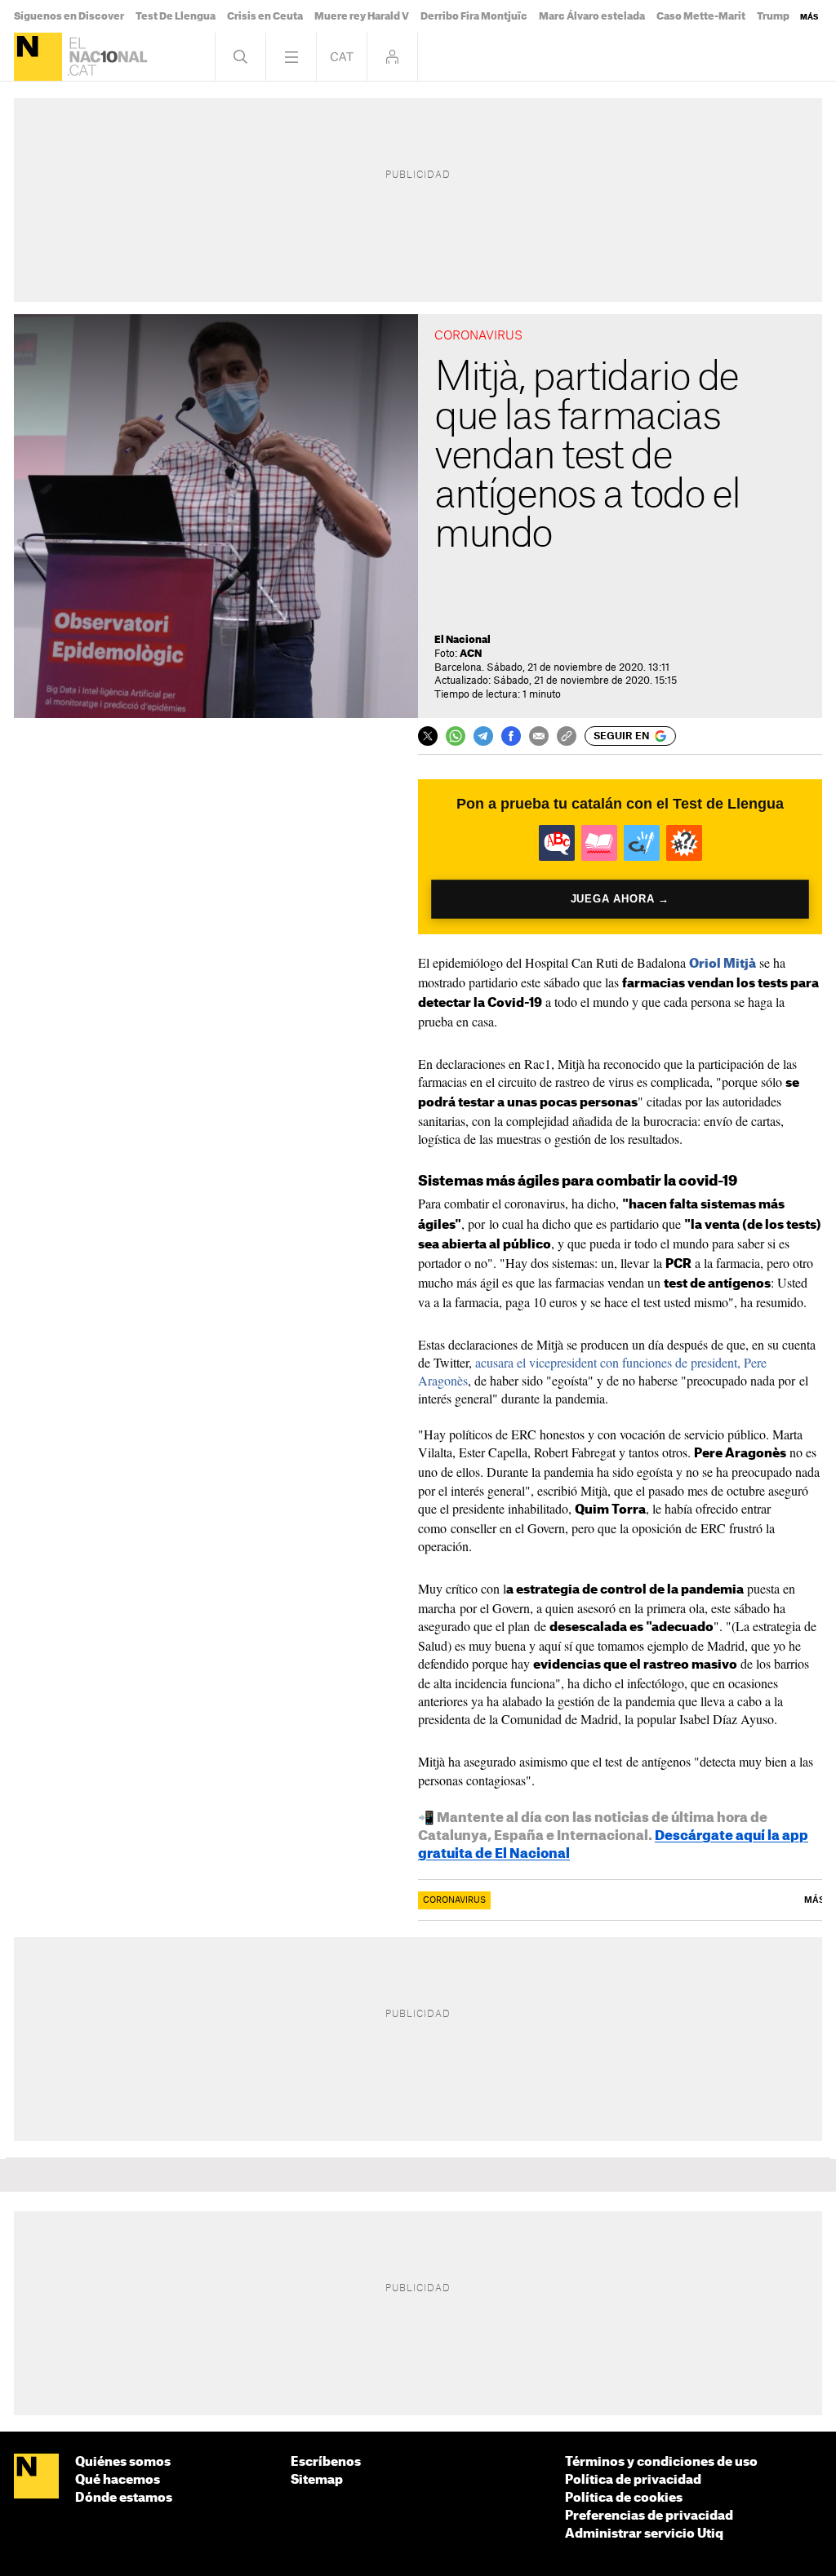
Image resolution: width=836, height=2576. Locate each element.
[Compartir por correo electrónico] (539, 736)
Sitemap (317, 2480)
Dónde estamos (124, 2498)
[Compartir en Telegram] (483, 736)
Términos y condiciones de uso (661, 2462)
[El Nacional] (38, 57)
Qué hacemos (118, 2480)
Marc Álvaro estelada (592, 16)
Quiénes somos (123, 2462)
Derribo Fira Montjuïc (474, 16)
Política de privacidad (633, 2480)
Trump (773, 16)
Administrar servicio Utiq (644, 2534)
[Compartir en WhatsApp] (456, 736)
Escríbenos (326, 2462)
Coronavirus (454, 1900)
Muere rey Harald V (362, 16)
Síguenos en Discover (69, 16)
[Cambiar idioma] (342, 57)
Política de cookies (624, 2498)
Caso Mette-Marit (701, 16)
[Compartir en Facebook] (511, 736)
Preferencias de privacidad (649, 2516)
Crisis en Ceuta (265, 16)
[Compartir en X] (428, 736)
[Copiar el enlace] (567, 736)
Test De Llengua (176, 16)
